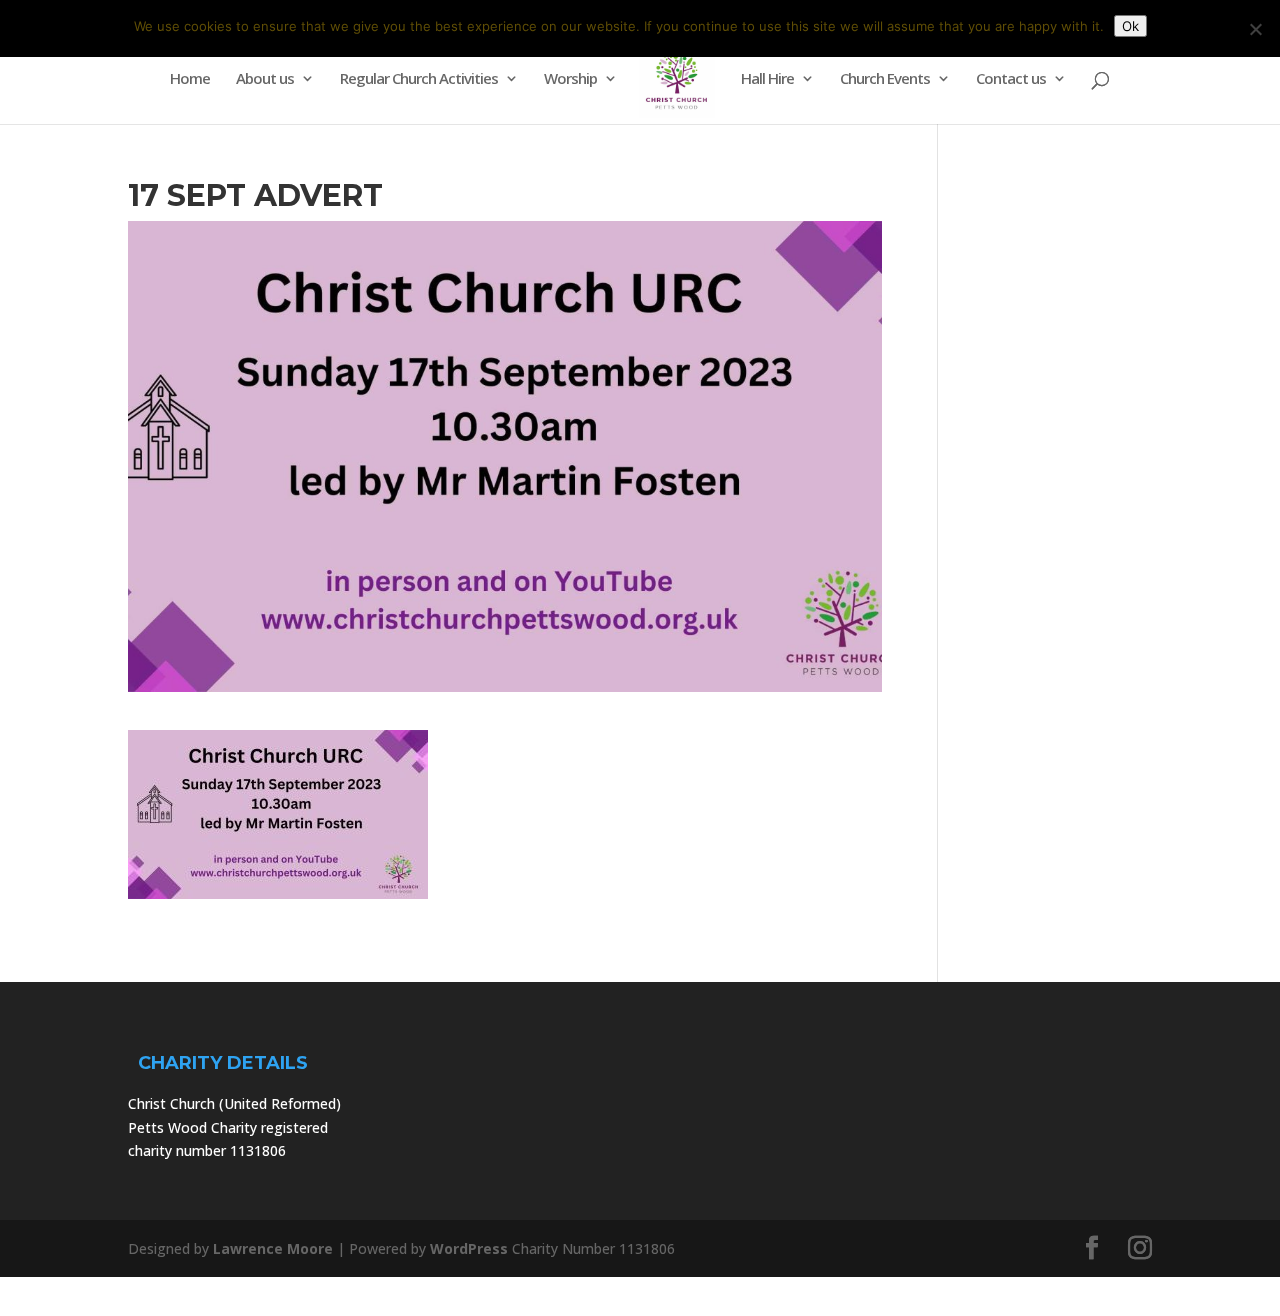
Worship (570, 79)
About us (265, 79)
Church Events (885, 79)
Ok (1130, 26)
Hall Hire (767, 79)
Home (190, 79)
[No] (1255, 29)
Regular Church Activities (419, 79)
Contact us (1011, 79)
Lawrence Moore (273, 1248)
